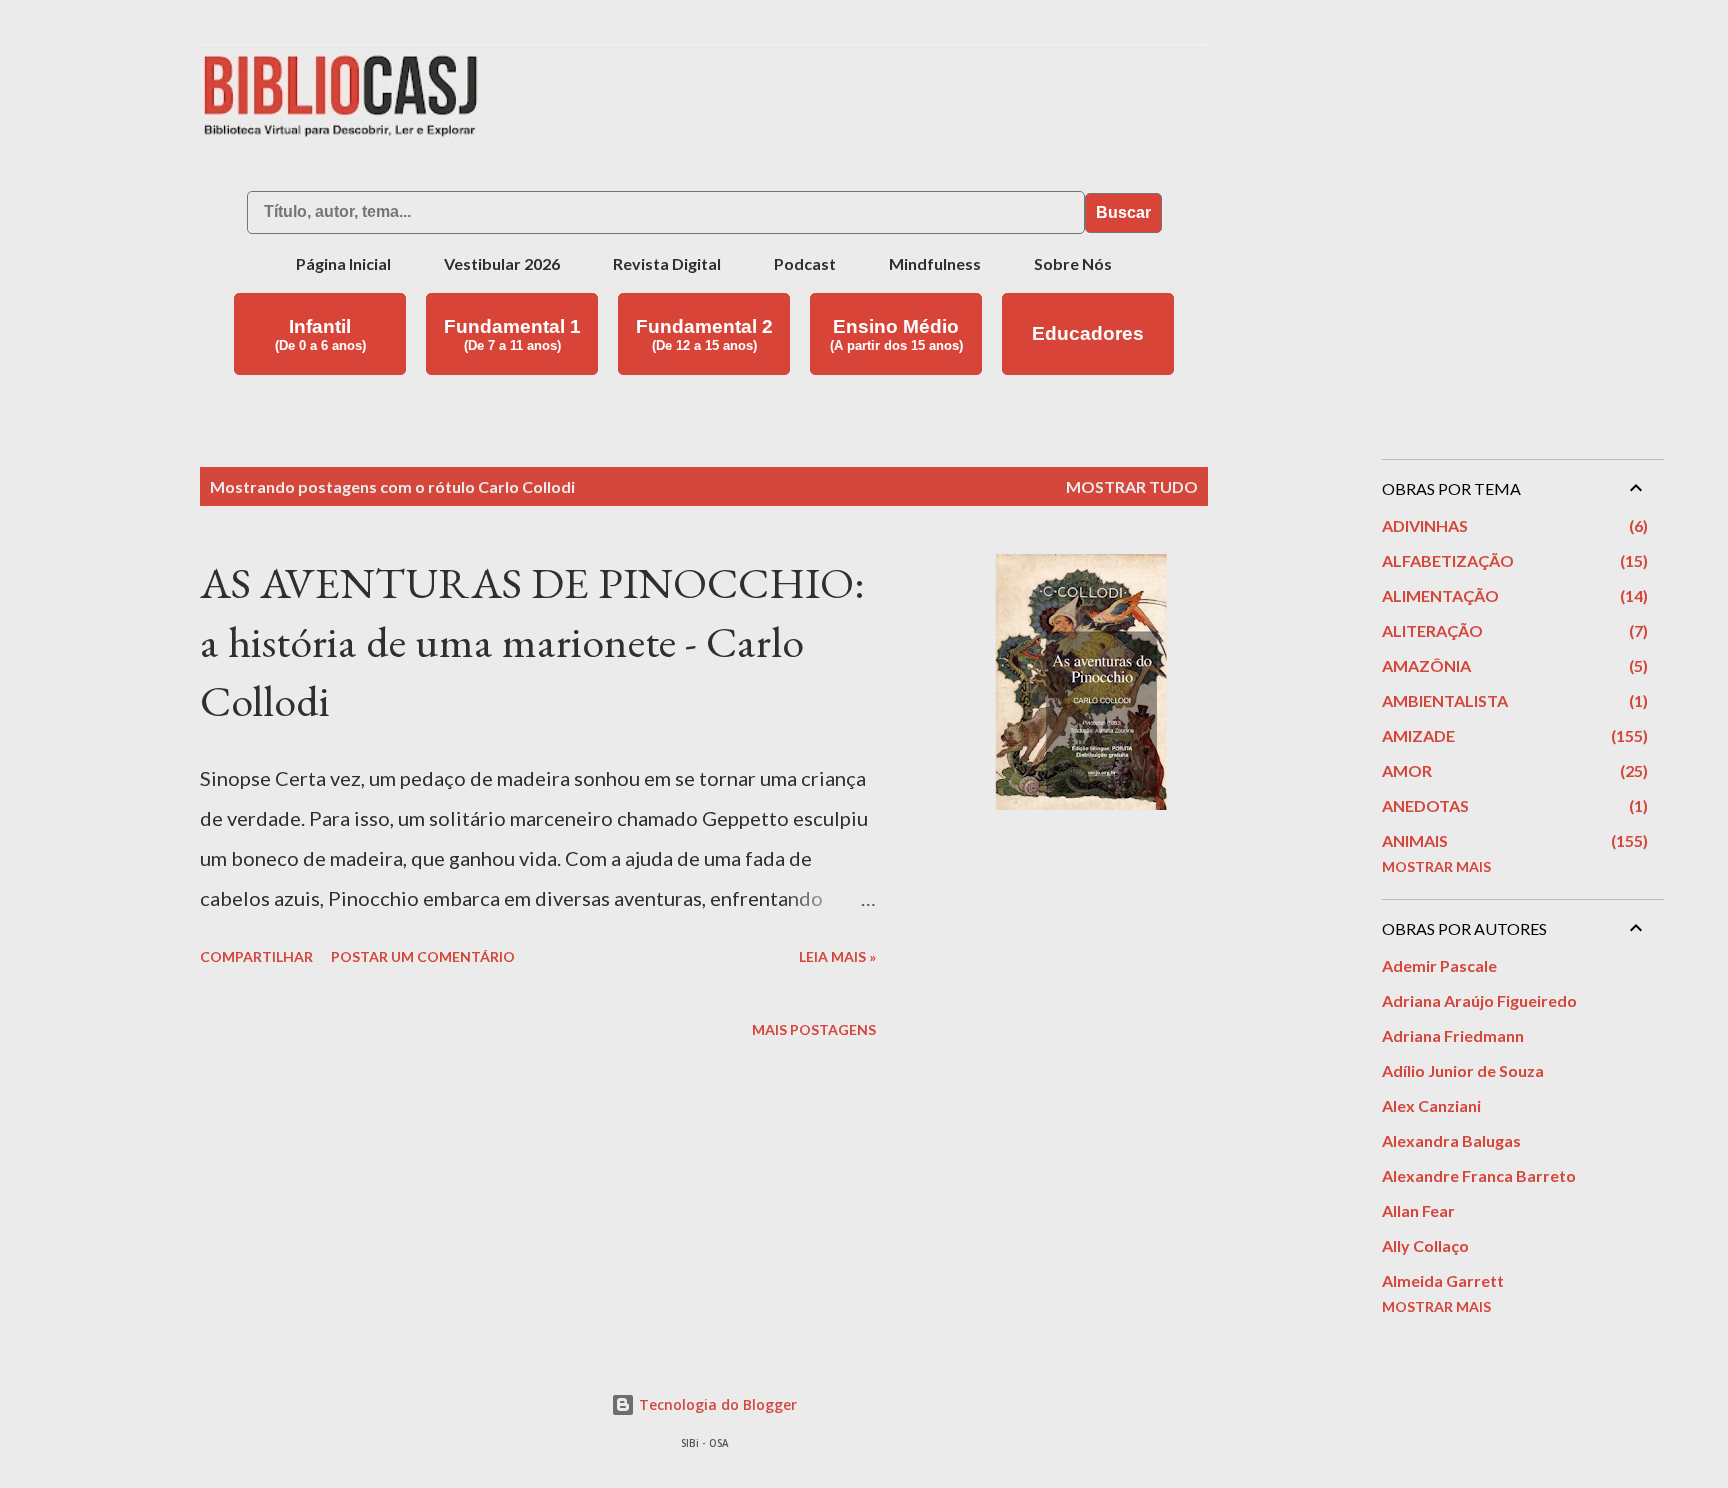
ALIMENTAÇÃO (1512, 595)
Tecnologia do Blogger (716, 1404)
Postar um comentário (423, 956)
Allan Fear (1418, 1210)
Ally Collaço (1425, 1245)
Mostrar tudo (1132, 486)
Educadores (1088, 333)
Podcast (805, 263)
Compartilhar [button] (256, 956)
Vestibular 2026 (502, 263)
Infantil (320, 334)
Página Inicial (343, 263)
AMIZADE (1512, 735)
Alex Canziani (1431, 1105)
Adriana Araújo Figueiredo (1479, 1000)
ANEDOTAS (1512, 805)
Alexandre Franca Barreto (1479, 1175)
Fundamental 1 (512, 334)
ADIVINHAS (1512, 525)
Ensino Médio (896, 334)
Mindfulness (935, 263)
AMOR (1512, 770)
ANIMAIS (1512, 840)
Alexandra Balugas (1451, 1140)
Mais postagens (814, 1029)
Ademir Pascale (1439, 965)
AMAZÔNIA (1512, 665)
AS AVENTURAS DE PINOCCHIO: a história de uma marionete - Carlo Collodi (532, 641)
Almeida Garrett (1443, 1280)
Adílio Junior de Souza (1463, 1070)
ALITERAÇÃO (1512, 630)
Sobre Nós (1073, 263)
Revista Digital (667, 263)
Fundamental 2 (704, 334)
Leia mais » (837, 956)
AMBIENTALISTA (1512, 700)
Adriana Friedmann (1453, 1035)
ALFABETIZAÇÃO (1512, 560)
